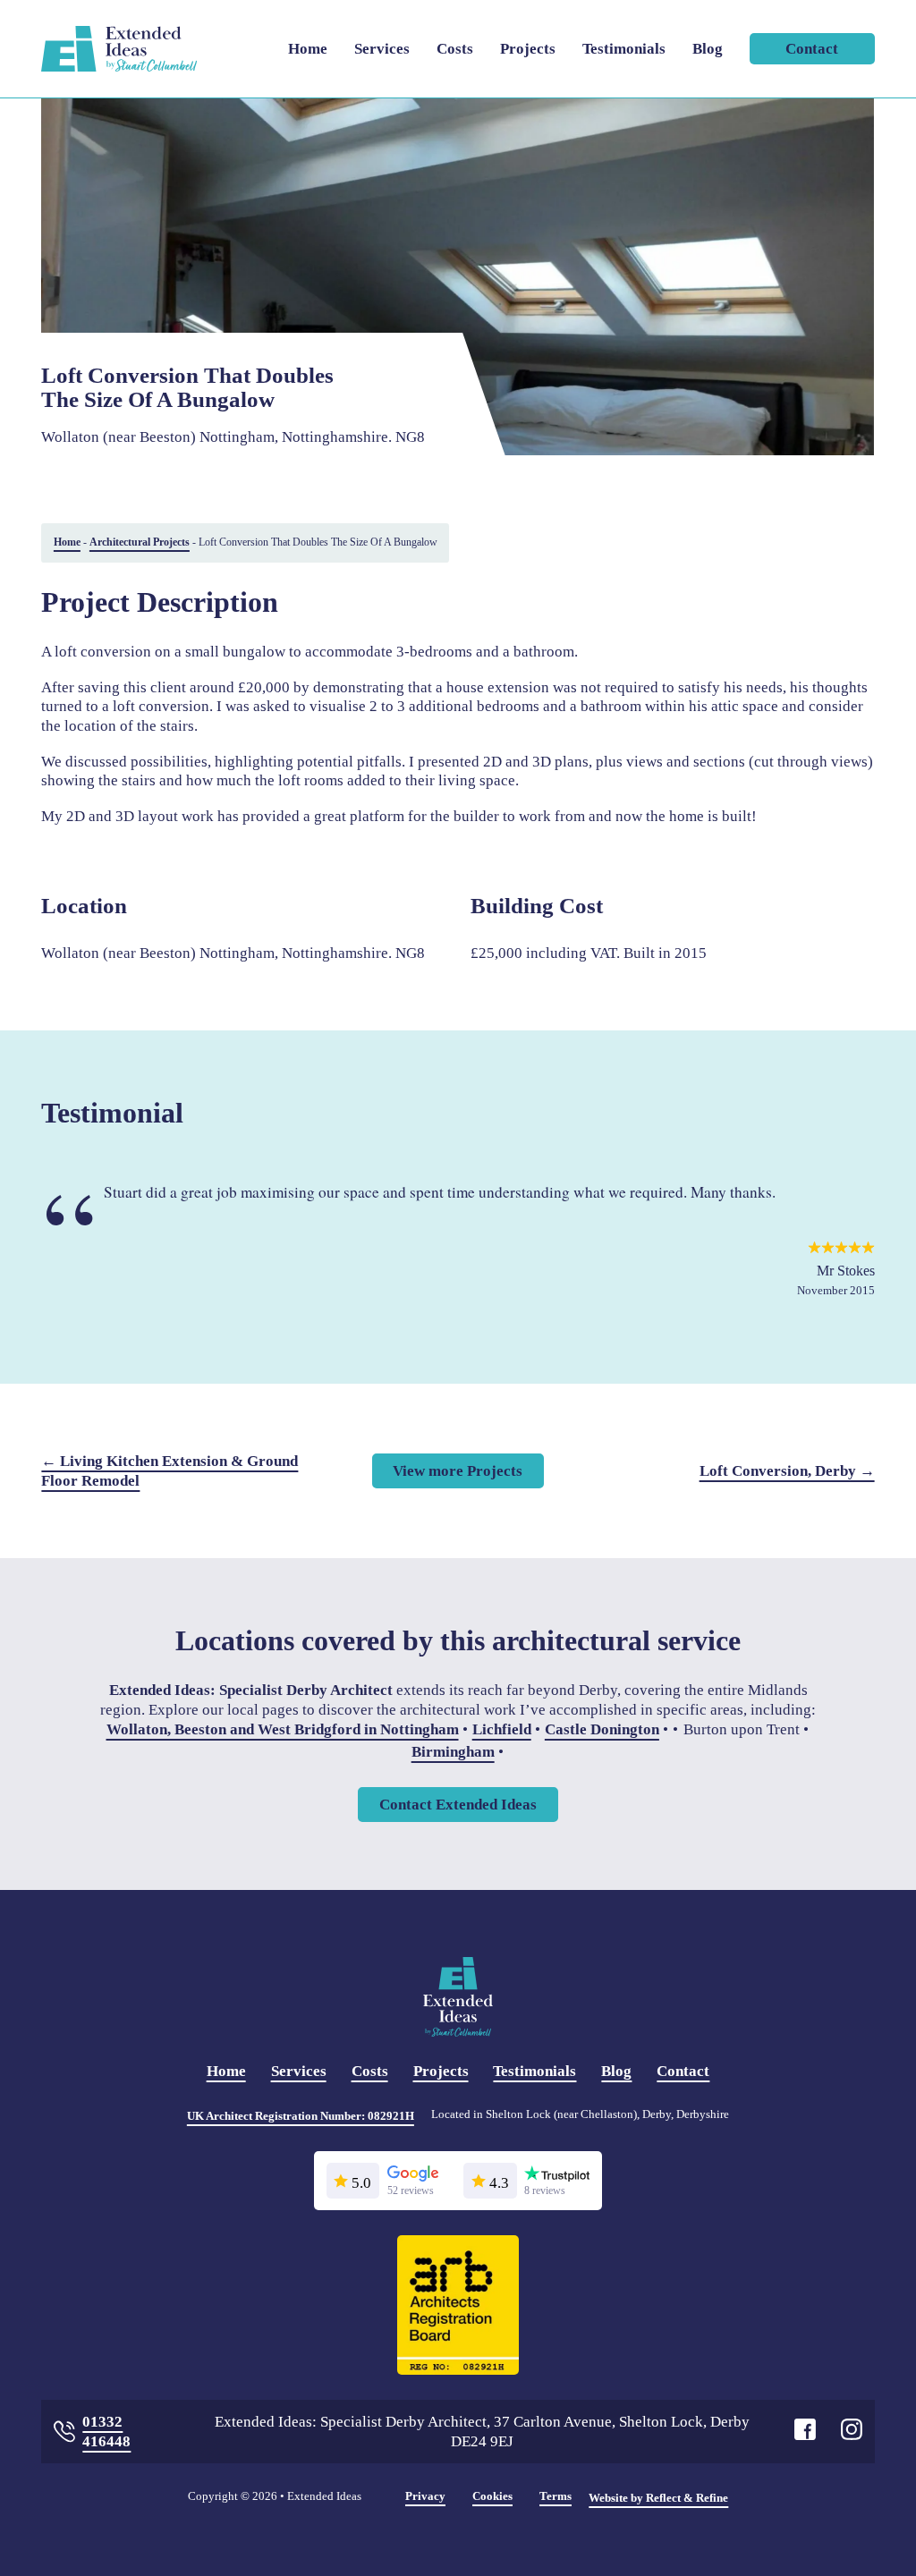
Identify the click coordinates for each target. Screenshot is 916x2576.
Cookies (492, 2496)
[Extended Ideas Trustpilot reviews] (557, 2178)
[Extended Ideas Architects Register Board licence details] (458, 2306)
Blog (708, 49)
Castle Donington (602, 1729)
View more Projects (458, 1471)
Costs (455, 49)
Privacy (425, 2496)
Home (308, 49)
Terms (556, 2496)
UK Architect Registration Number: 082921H (301, 2116)
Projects (528, 49)
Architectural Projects (140, 542)
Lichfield (502, 1729)
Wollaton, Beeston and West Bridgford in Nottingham (283, 1729)
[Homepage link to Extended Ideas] (119, 49)
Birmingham (453, 1753)
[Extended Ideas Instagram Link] (852, 2432)
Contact (812, 49)
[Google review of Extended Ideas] (413, 2178)
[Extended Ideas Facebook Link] (805, 2432)
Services (382, 49)
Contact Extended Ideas (458, 1805)
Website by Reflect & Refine (658, 2498)
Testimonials (624, 49)
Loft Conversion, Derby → (787, 1471)
